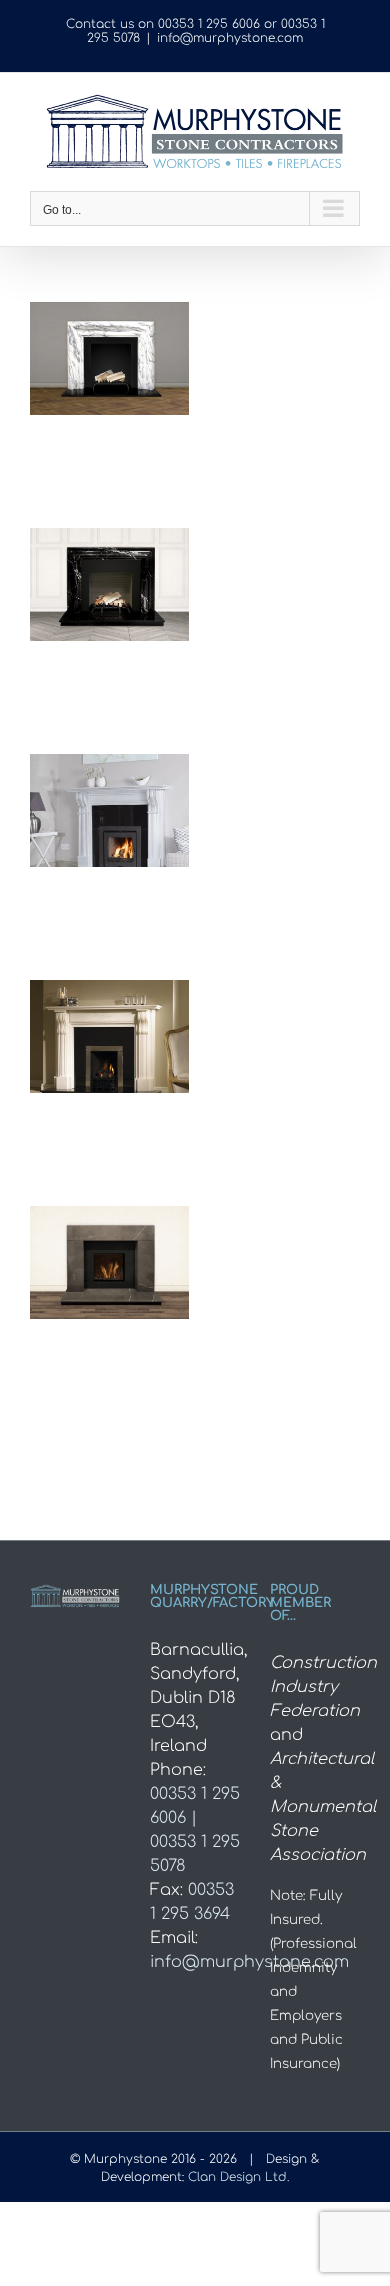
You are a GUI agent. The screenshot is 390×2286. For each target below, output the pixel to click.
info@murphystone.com (230, 38)
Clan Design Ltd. (238, 2177)
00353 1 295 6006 (209, 24)
